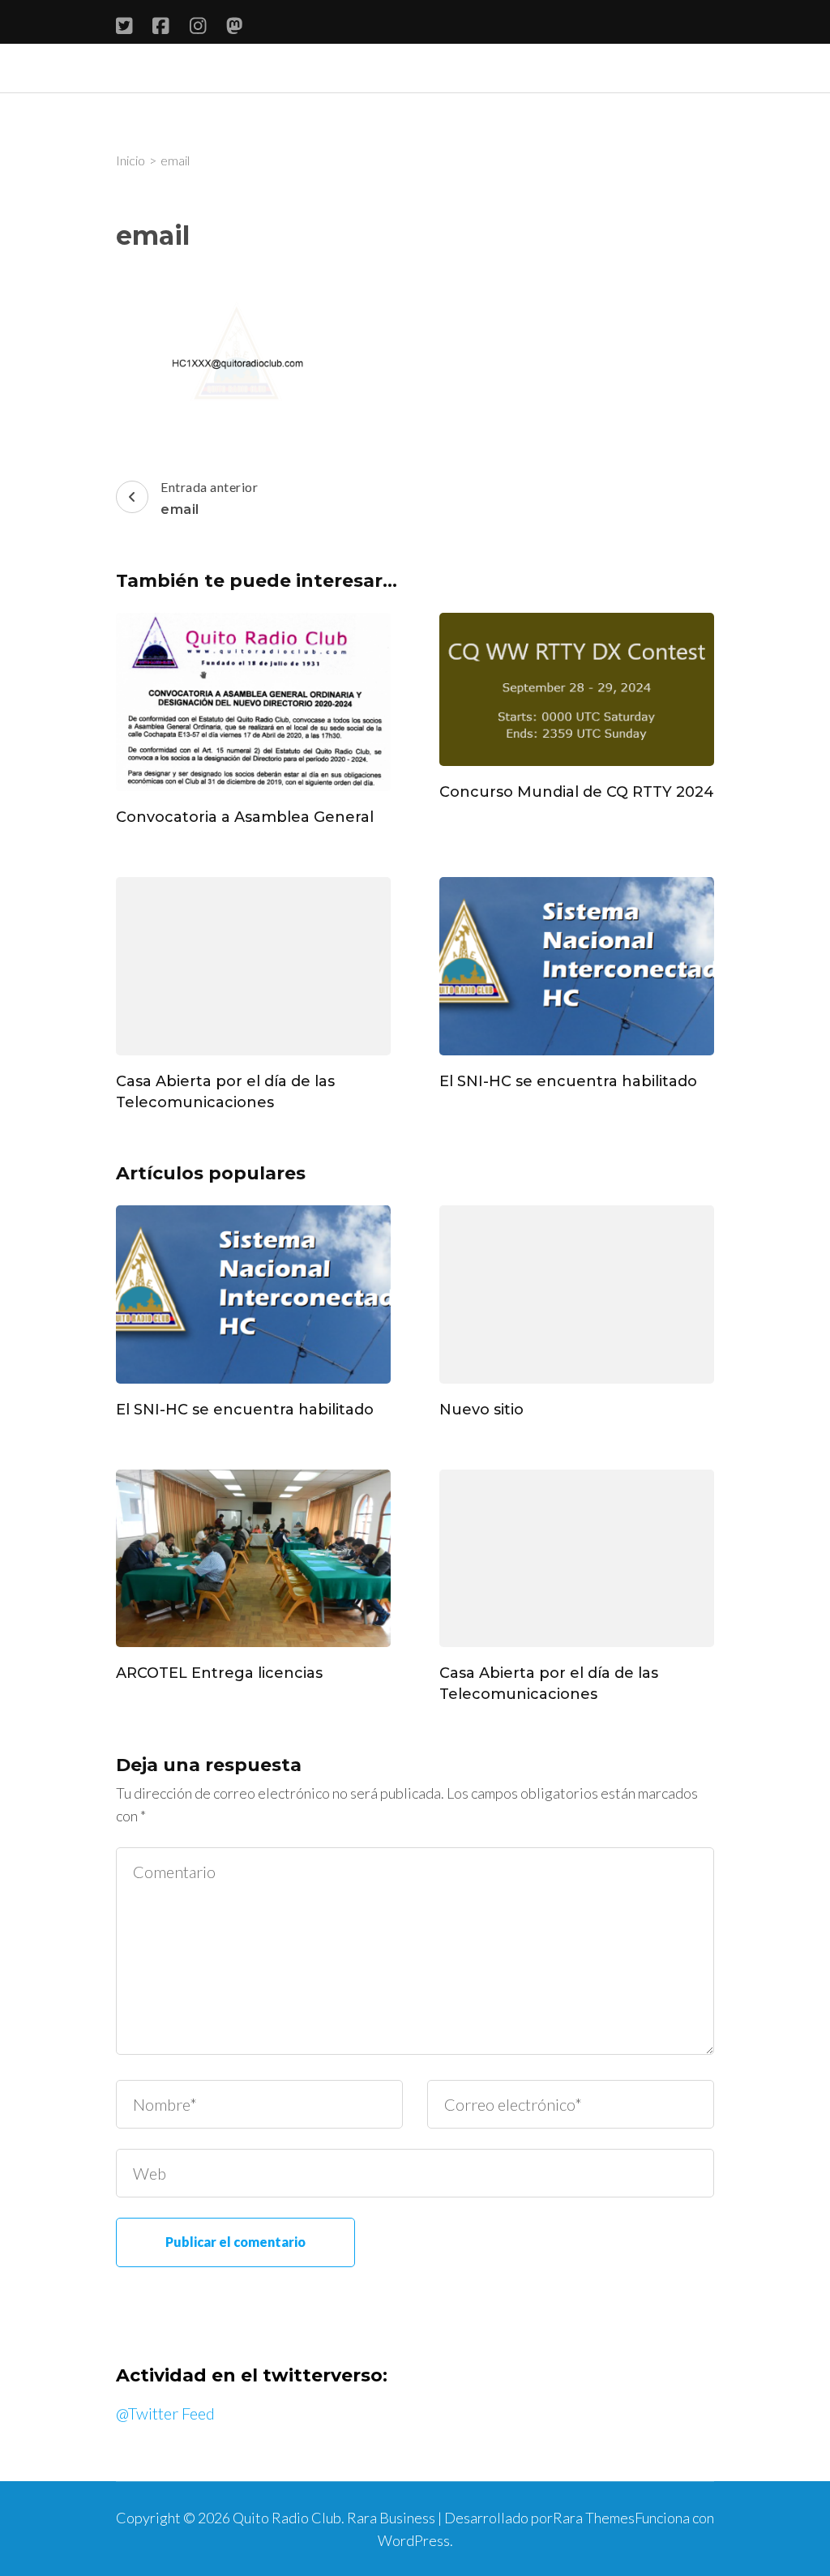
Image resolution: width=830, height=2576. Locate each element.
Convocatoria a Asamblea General (245, 817)
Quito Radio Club (287, 2518)
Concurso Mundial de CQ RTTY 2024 (577, 792)
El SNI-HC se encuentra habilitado (568, 1081)
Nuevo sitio (481, 1410)
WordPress (414, 2540)
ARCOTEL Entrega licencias (219, 1673)
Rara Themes (594, 2518)
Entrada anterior (209, 498)
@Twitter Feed (165, 2413)
